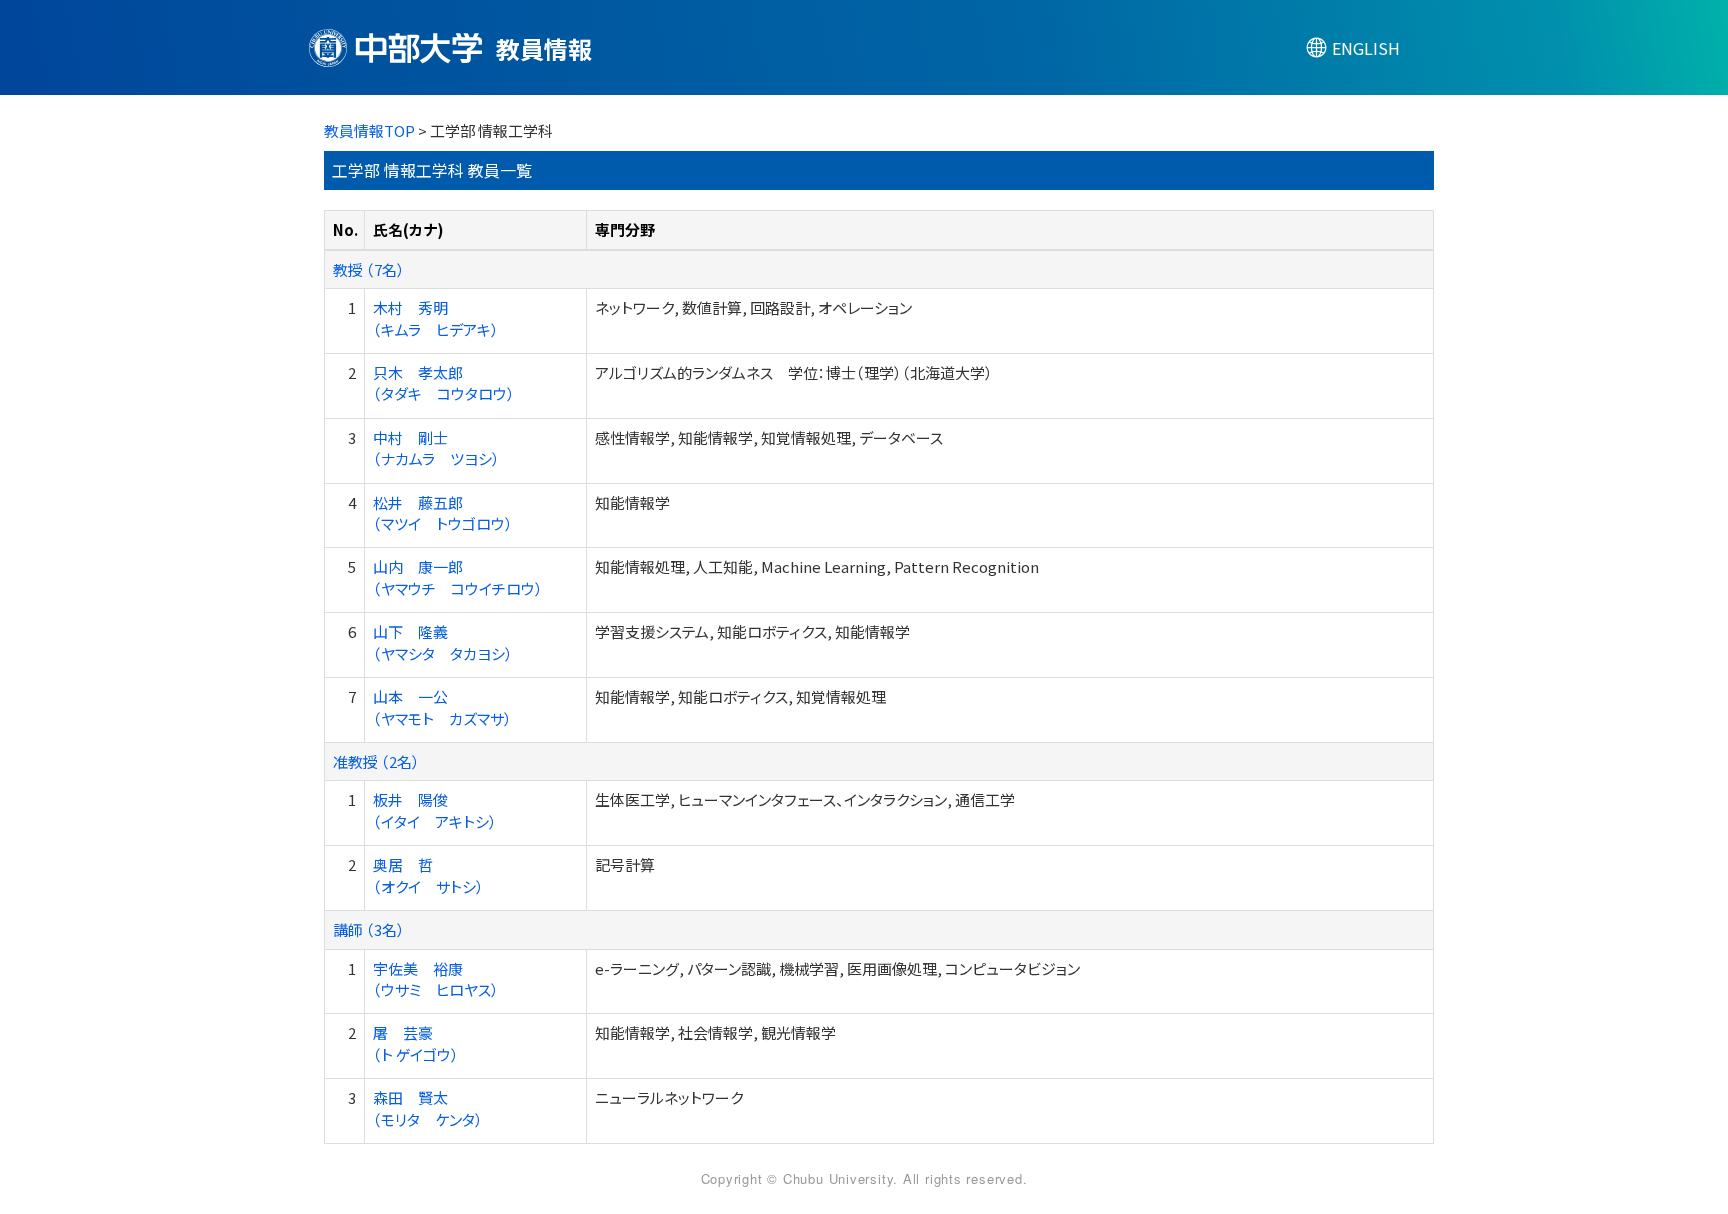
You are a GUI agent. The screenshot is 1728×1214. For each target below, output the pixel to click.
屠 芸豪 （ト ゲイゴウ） (416, 1043)
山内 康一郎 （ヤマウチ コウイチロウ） (458, 577)
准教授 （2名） (376, 761)
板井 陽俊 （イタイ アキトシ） (435, 810)
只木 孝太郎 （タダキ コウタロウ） (444, 383)
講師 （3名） (369, 929)
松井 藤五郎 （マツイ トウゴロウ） (443, 513)
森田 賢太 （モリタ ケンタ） (428, 1108)
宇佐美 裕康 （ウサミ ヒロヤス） (436, 979)
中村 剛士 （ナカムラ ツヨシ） (436, 448)
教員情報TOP (369, 130)
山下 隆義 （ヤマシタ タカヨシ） (443, 642)
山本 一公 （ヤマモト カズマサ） (442, 707)
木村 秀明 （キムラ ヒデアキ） (436, 318)
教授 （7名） (369, 269)
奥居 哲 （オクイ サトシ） (428, 875)
